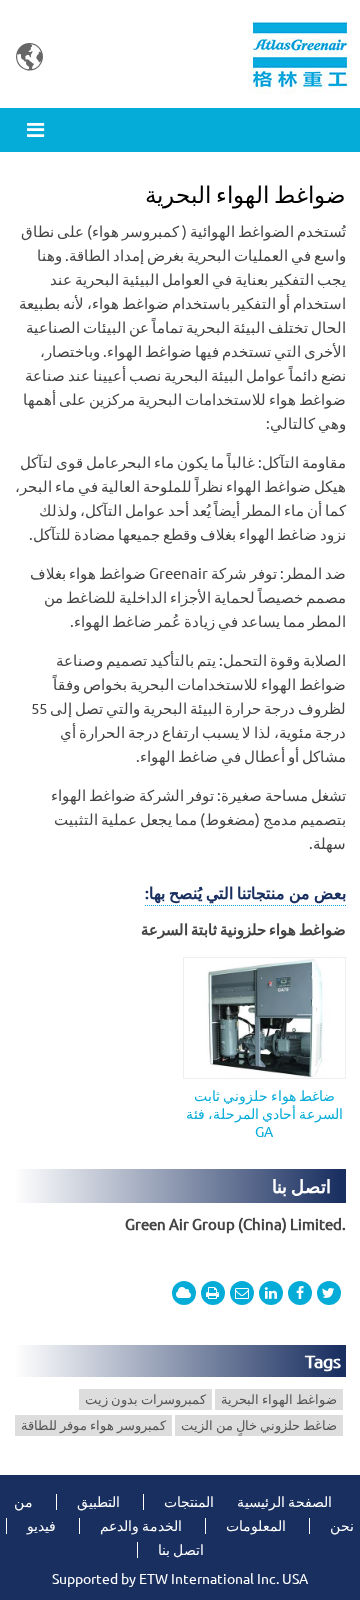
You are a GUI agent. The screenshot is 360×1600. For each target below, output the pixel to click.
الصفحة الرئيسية (284, 1502)
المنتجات (189, 1502)
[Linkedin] (271, 1293)
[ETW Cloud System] (184, 1293)
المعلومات (256, 1526)
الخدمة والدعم (141, 1526)
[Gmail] (242, 1293)
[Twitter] (329, 1293)
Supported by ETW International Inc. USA (180, 1579)
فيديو (41, 1526)
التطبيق (98, 1502)
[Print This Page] (213, 1293)
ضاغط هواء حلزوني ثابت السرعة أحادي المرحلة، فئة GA (264, 1114)
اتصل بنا (301, 1186)
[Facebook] (300, 1293)
